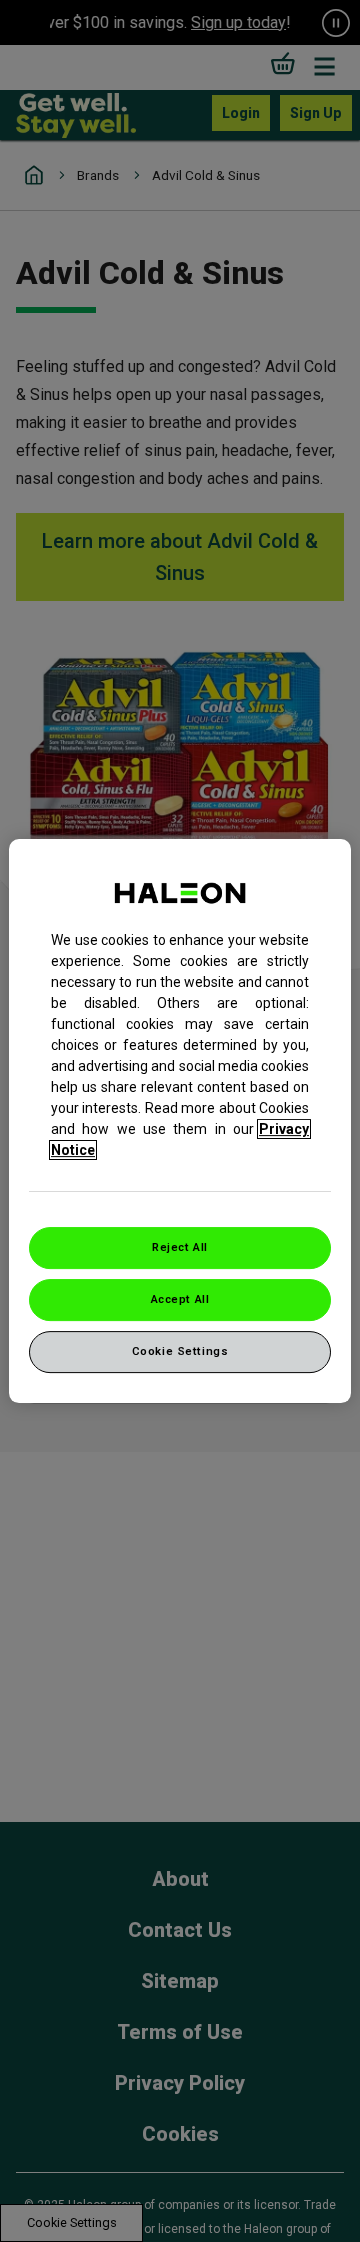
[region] (180, 1121)
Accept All (180, 1299)
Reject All (180, 1247)
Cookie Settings (180, 1351)
